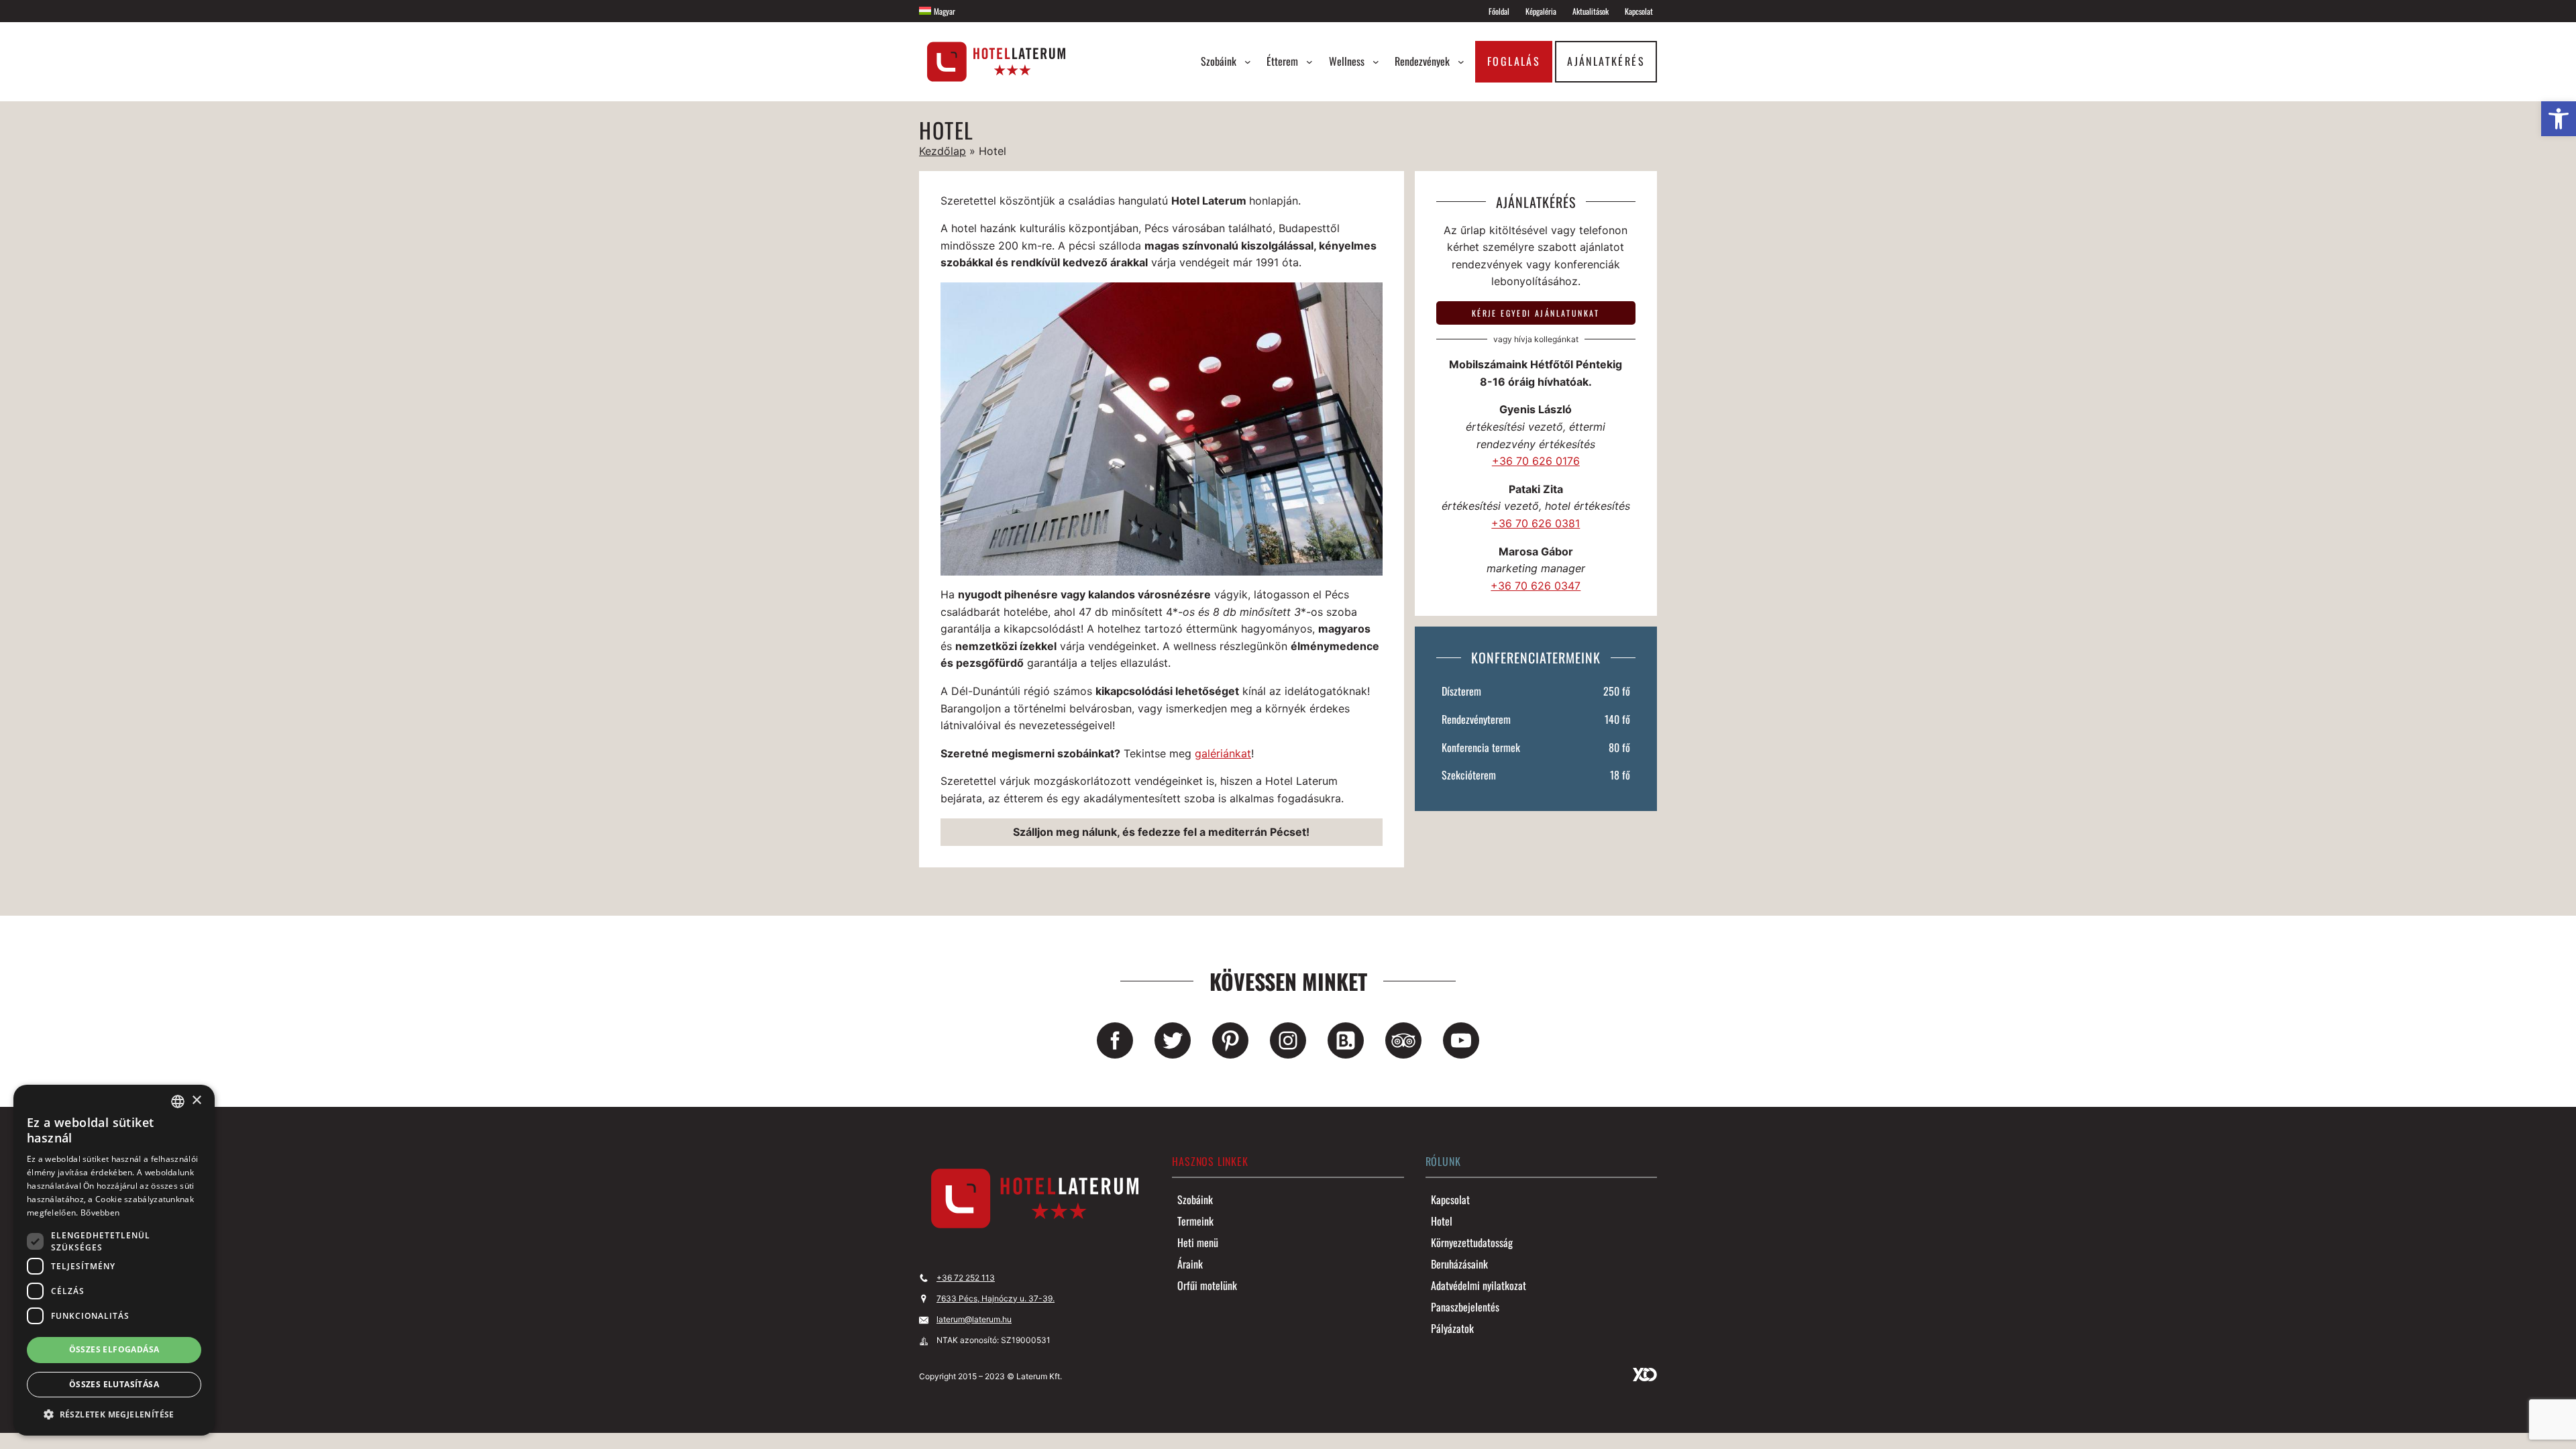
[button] (114, 1414)
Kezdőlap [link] (943, 151)
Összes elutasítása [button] (114, 1384)
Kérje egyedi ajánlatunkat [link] (1536, 313)
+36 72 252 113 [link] (966, 1278)
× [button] (196, 1101)
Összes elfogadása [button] (114, 1349)
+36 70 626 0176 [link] (1536, 461)
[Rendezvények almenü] (1461, 62)
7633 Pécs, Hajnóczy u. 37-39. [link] (996, 1298)
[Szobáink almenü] (1248, 62)
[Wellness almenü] (1376, 62)
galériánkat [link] (1223, 753)
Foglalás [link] (1514, 61)
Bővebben (100, 1213)
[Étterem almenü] (1309, 62)
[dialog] (114, 1260)
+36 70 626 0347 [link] (1536, 586)
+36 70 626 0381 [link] (1536, 523)
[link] (2559, 119)
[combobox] (178, 1102)
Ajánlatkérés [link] (1606, 61)
